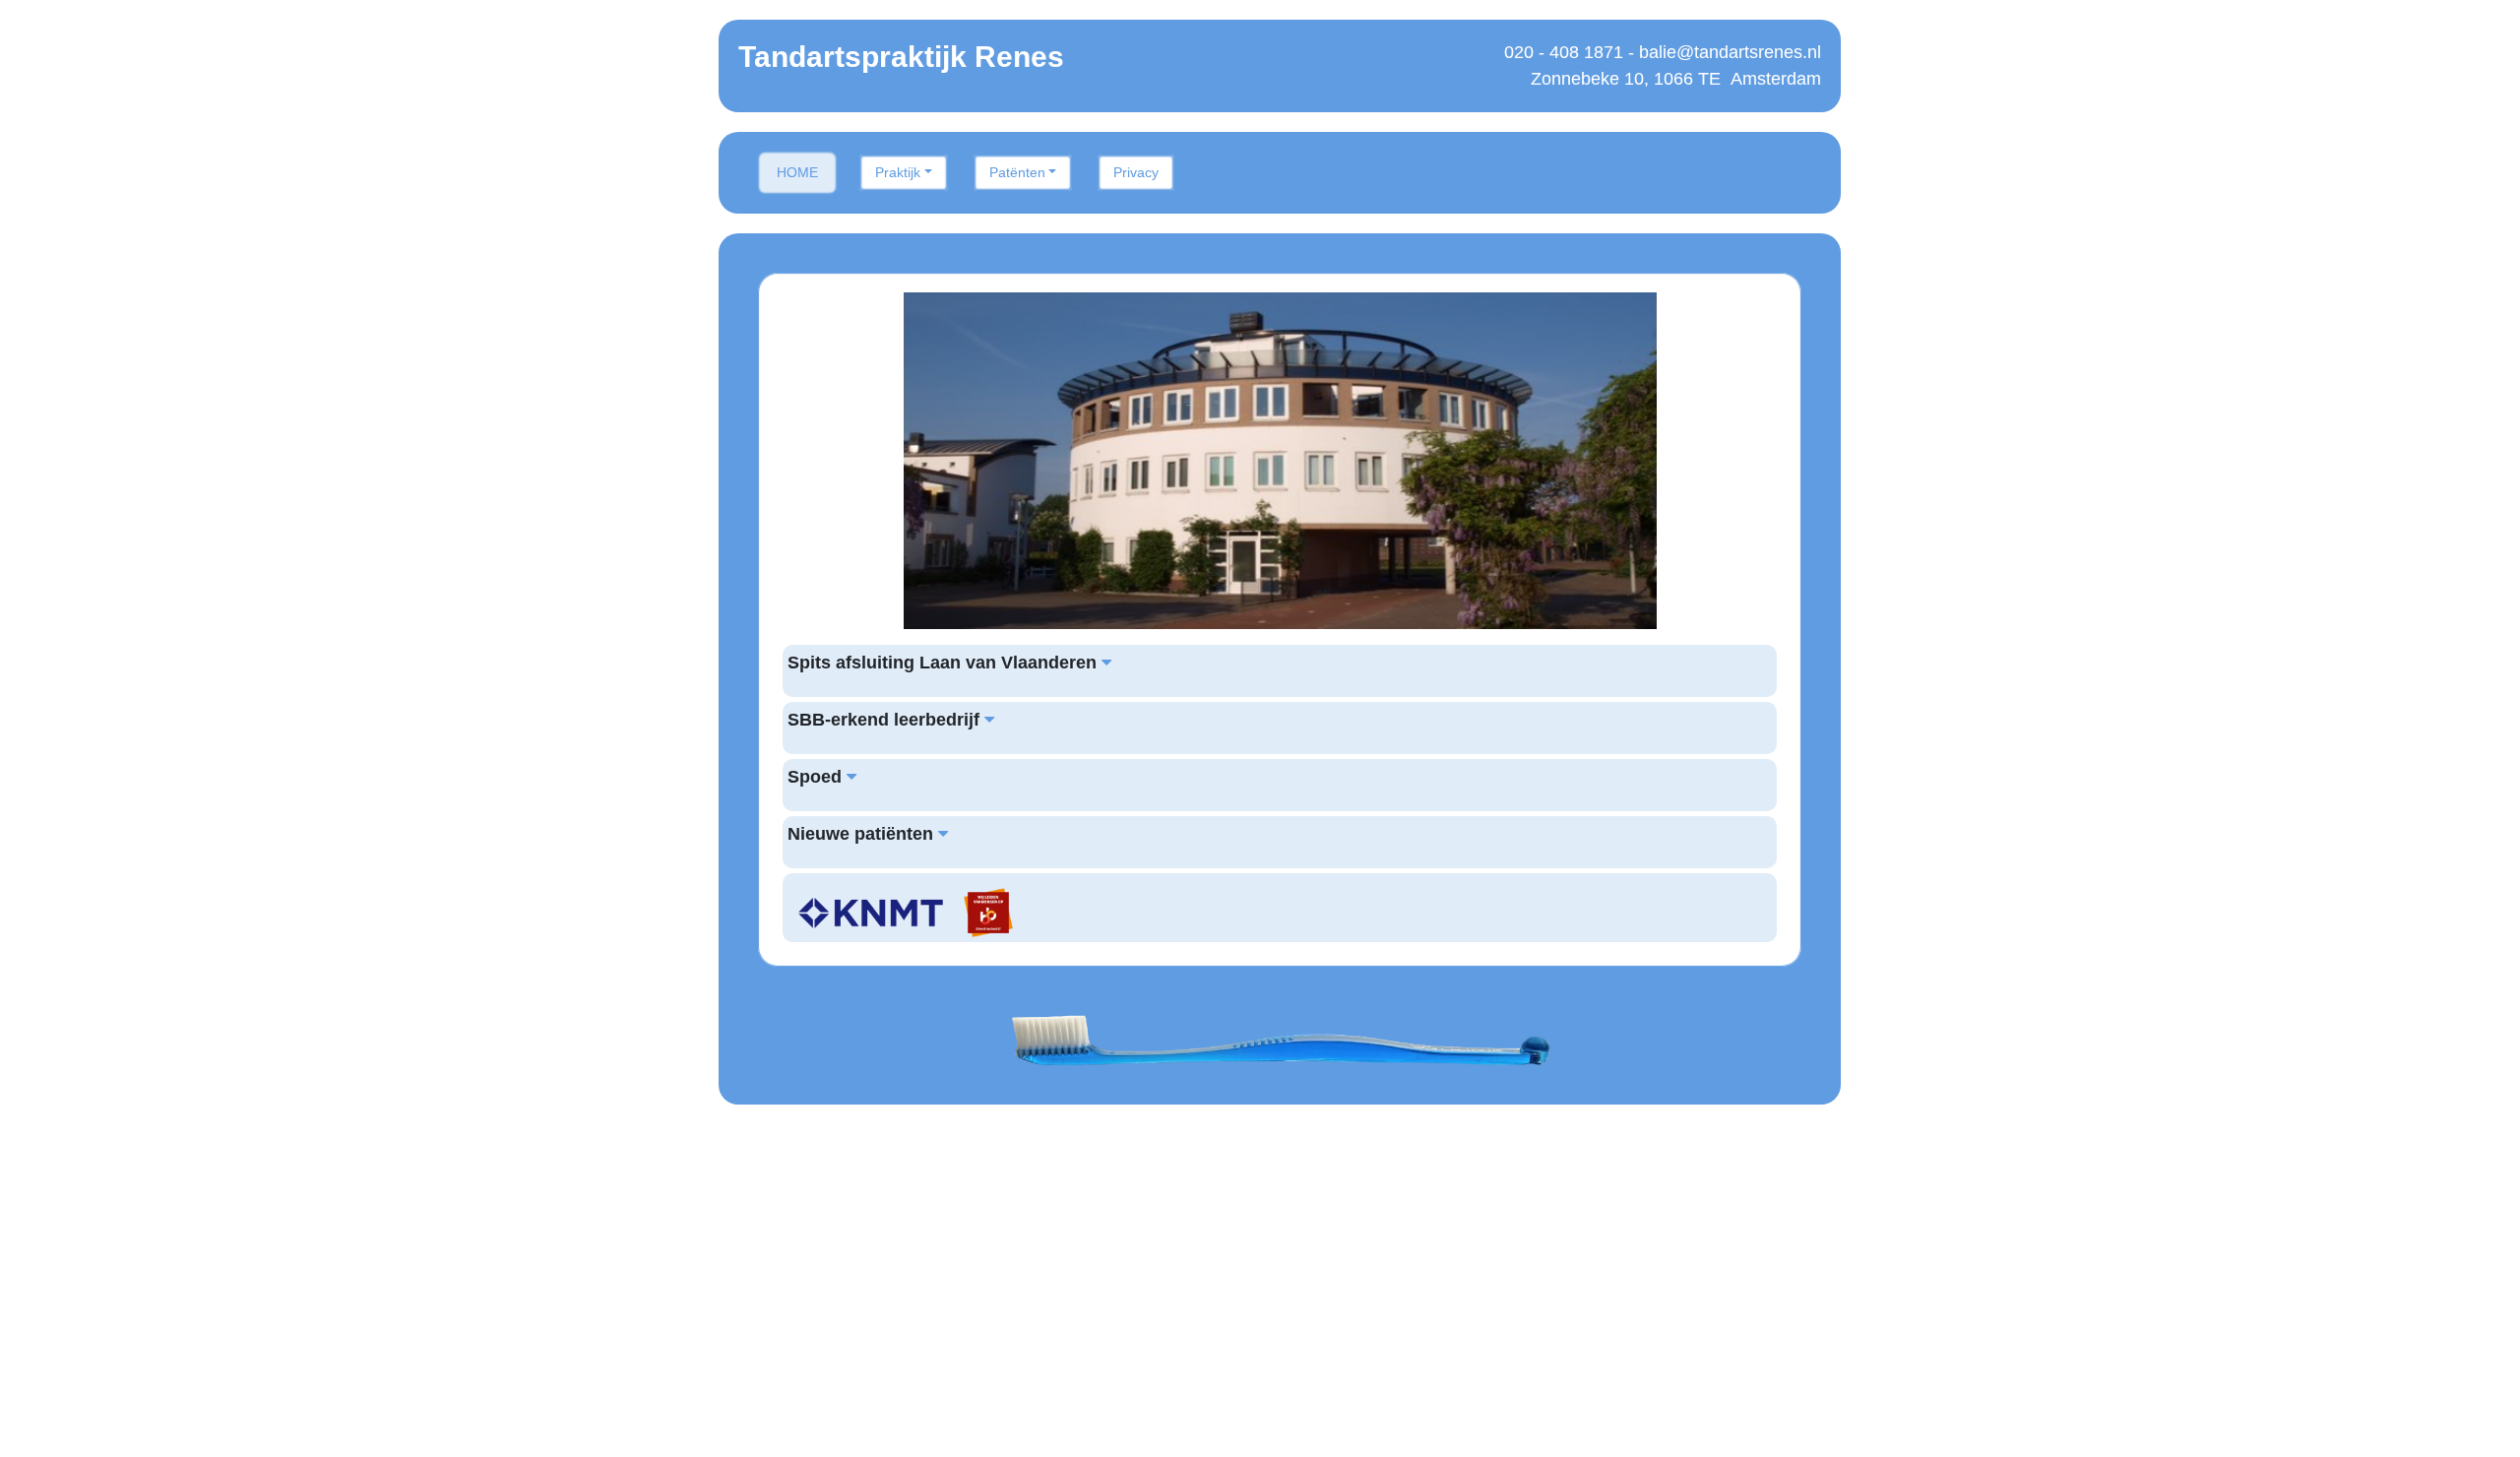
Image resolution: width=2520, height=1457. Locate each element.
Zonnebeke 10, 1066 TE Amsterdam (1676, 79)
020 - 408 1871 (1564, 52)
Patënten (1017, 172)
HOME (797, 172)
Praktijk (898, 172)
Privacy (1136, 172)
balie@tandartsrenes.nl (1730, 52)
